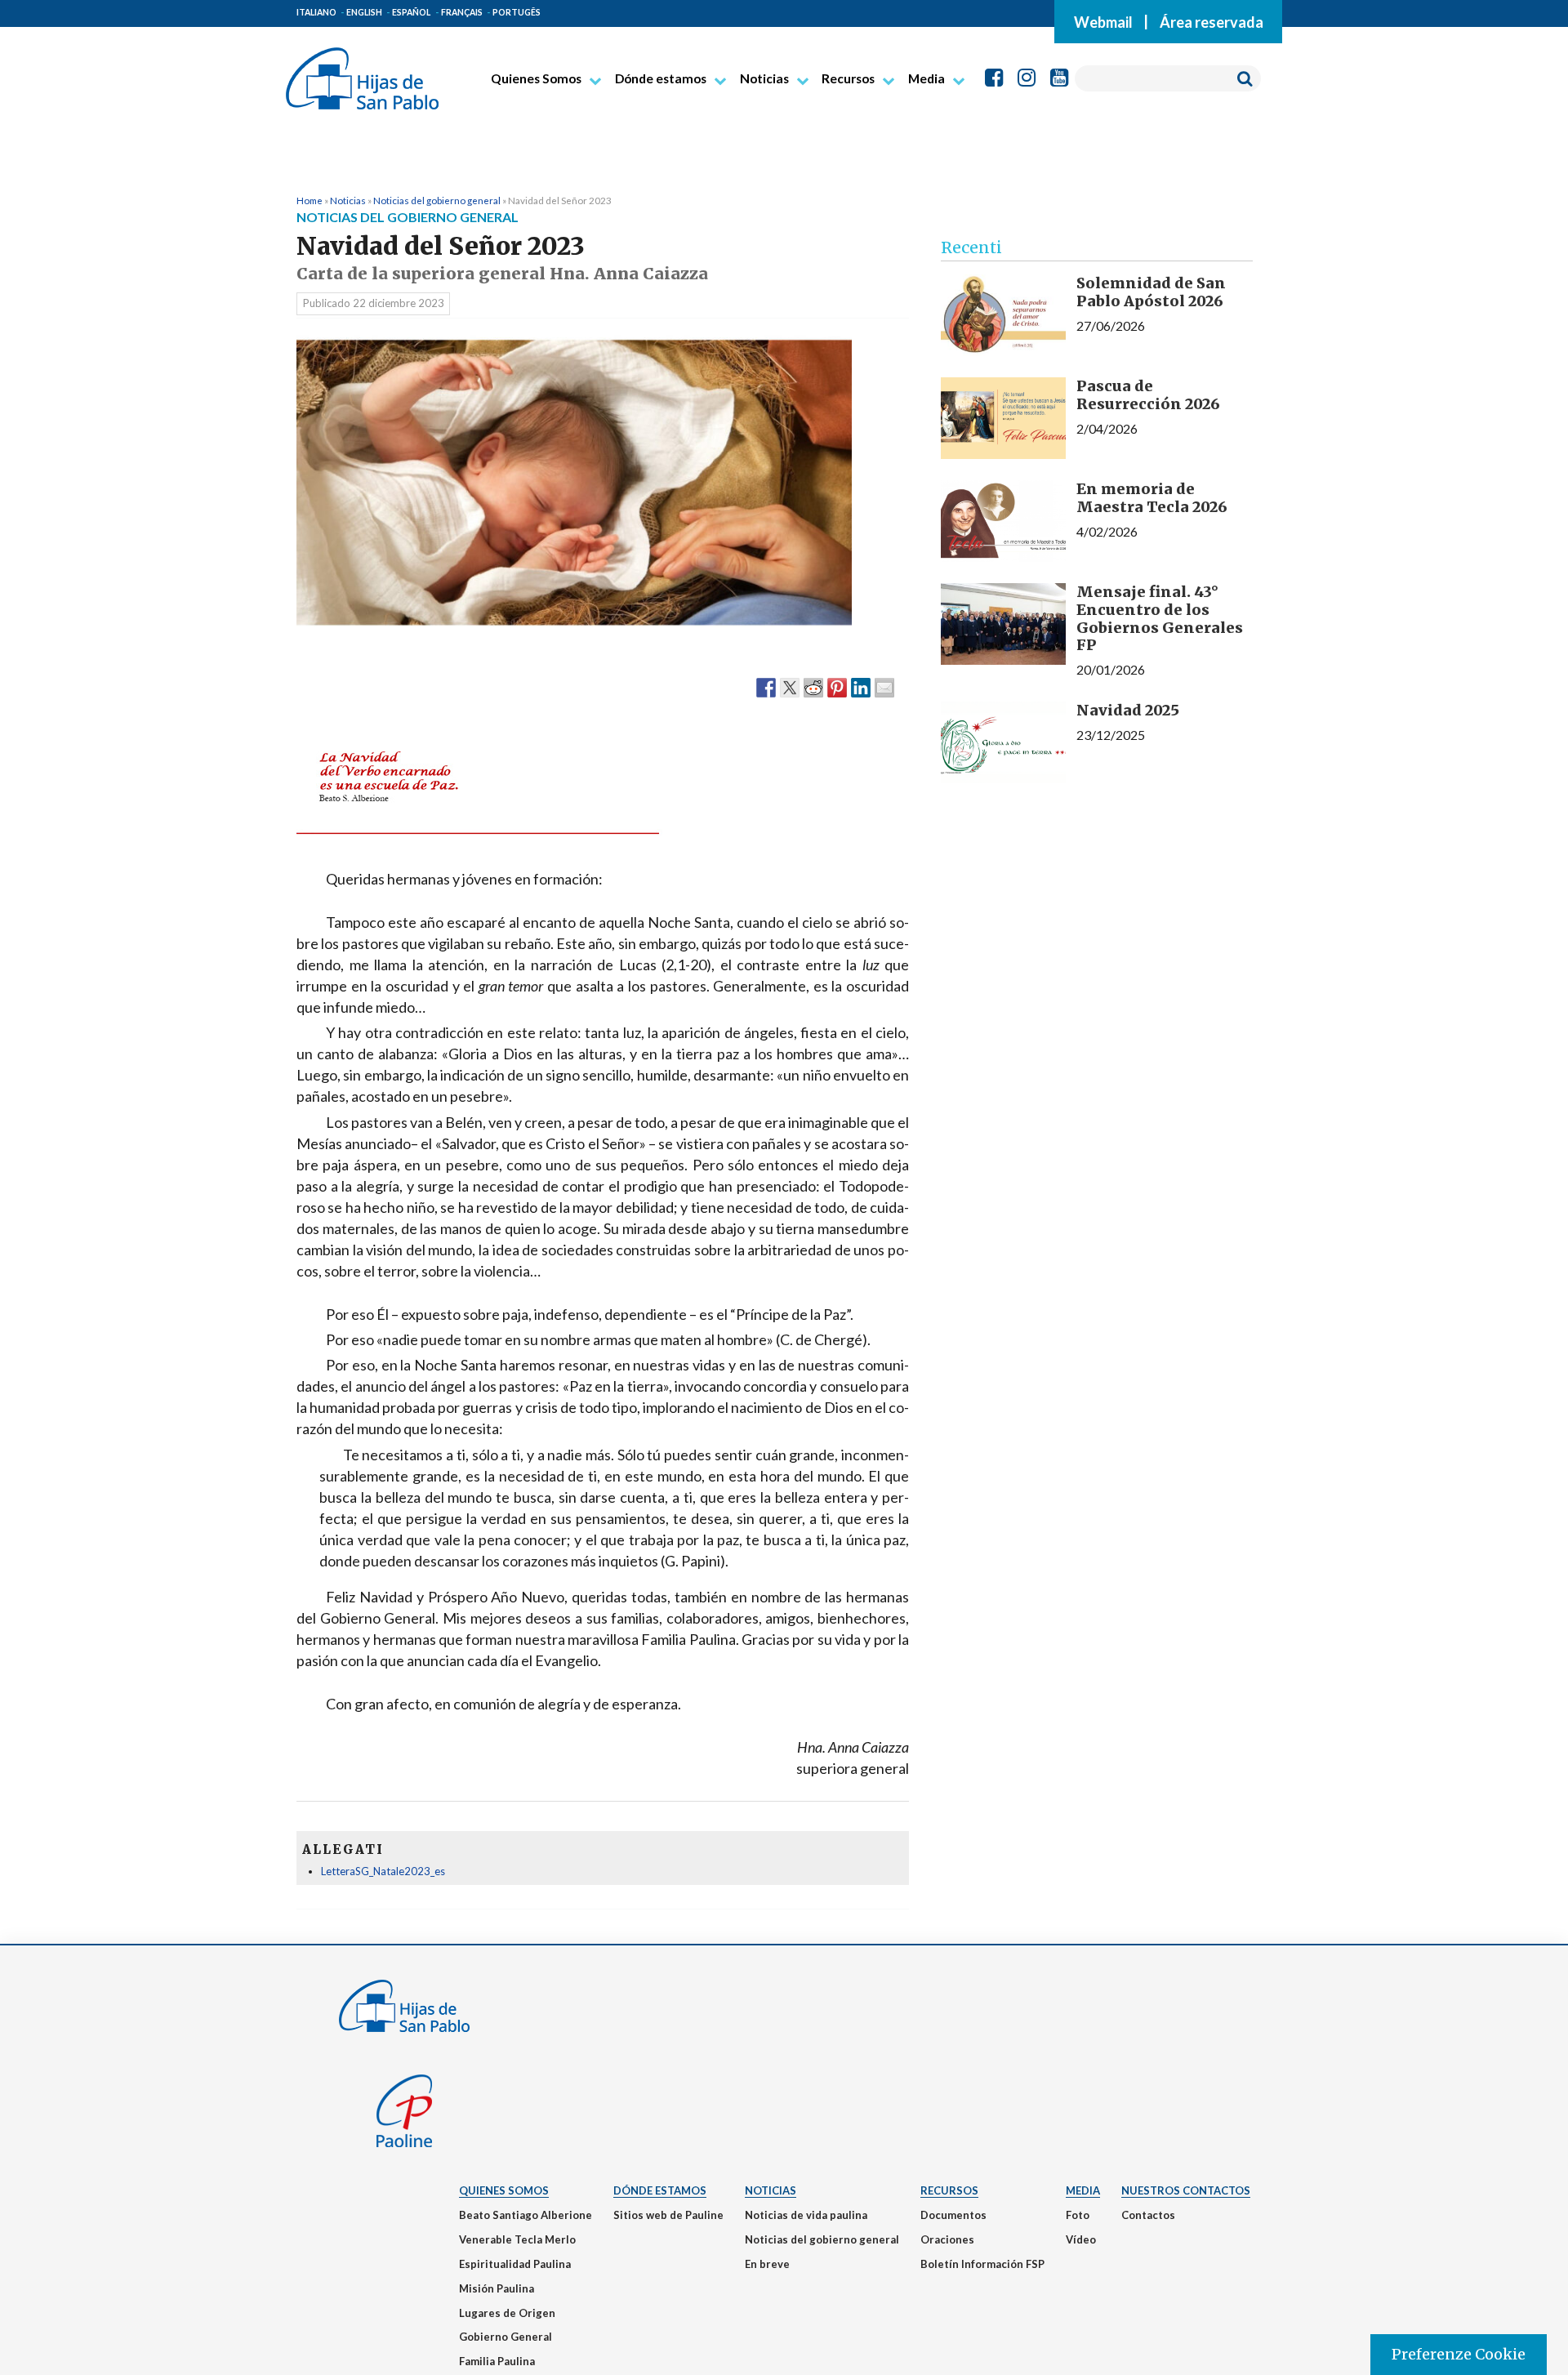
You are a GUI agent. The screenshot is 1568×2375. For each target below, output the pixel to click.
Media (927, 78)
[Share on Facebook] (766, 687)
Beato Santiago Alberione (526, 2215)
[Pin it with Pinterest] (837, 687)
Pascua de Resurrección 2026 (1148, 395)
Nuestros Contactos (1186, 2190)
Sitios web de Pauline (668, 2215)
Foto (1078, 2215)
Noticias (764, 78)
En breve (767, 2264)
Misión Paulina (497, 2288)
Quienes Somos (536, 78)
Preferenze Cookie (1459, 2354)
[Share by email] (884, 687)
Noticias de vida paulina (806, 2215)
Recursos (848, 78)
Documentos (953, 2215)
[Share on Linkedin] (861, 687)
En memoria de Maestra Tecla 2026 (1152, 498)
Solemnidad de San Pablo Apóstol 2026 (1151, 292)
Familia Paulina (497, 2361)
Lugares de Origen (507, 2313)
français (462, 12)
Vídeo (1081, 2239)
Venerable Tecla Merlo (517, 2239)
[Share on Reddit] (813, 687)
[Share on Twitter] (790, 687)
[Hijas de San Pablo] (362, 72)
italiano (316, 12)
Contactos (1148, 2215)
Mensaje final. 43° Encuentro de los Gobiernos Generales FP (1160, 618)
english (364, 12)
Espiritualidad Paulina (515, 2264)
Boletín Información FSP (982, 2264)
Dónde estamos (661, 78)
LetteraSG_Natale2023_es (383, 1871)
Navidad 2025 (1128, 710)
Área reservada (1212, 21)
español (411, 12)
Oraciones (947, 2239)
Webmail (1103, 21)
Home (310, 200)
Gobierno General (506, 2337)
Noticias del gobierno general (437, 200)
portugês (517, 12)
